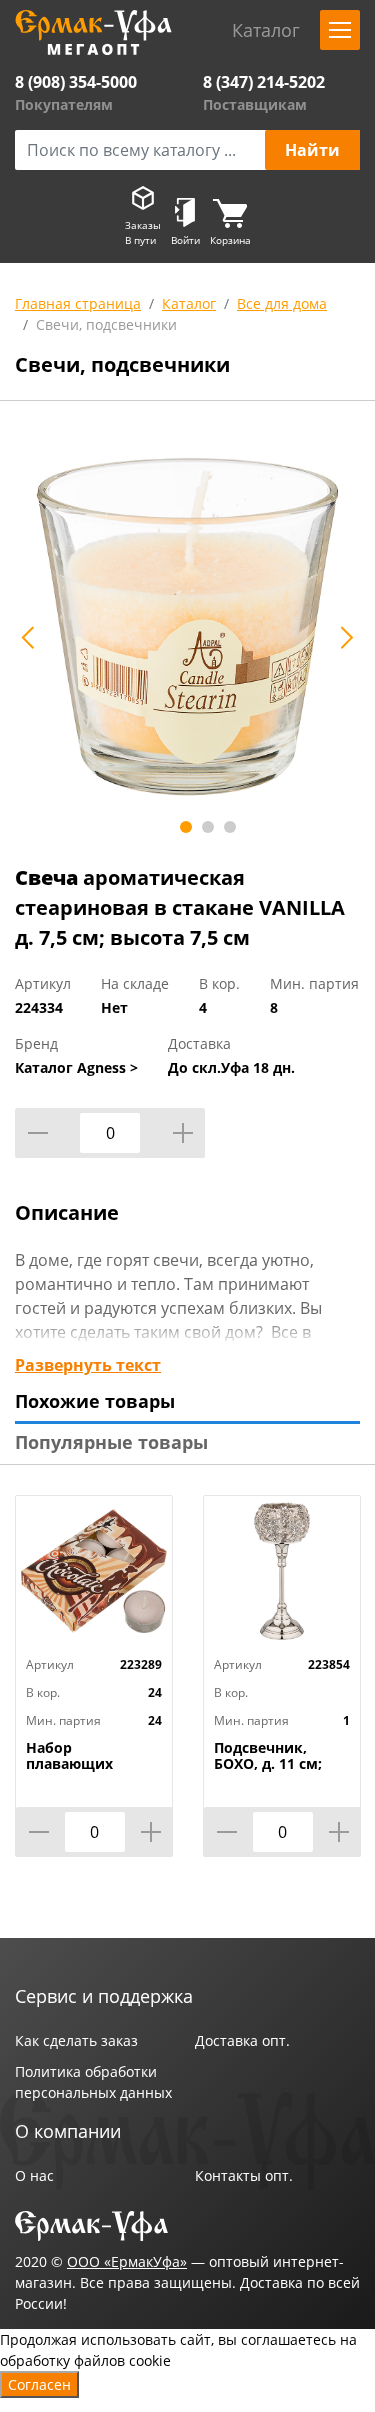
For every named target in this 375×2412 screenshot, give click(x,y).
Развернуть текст (88, 1365)
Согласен (39, 2384)
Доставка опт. (242, 2040)
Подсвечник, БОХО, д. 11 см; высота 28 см (268, 1764)
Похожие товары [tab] (95, 1401)
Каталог (189, 303)
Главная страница (78, 303)
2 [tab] (208, 827)
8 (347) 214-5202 (264, 82)
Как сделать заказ (76, 2040)
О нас (34, 2175)
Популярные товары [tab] (111, 1442)
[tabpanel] (187, 626)
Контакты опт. (244, 2175)
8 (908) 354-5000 (76, 82)
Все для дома (282, 303)
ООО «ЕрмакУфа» (127, 2261)
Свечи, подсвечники (106, 324)
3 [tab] (230, 827)
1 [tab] (186, 827)
